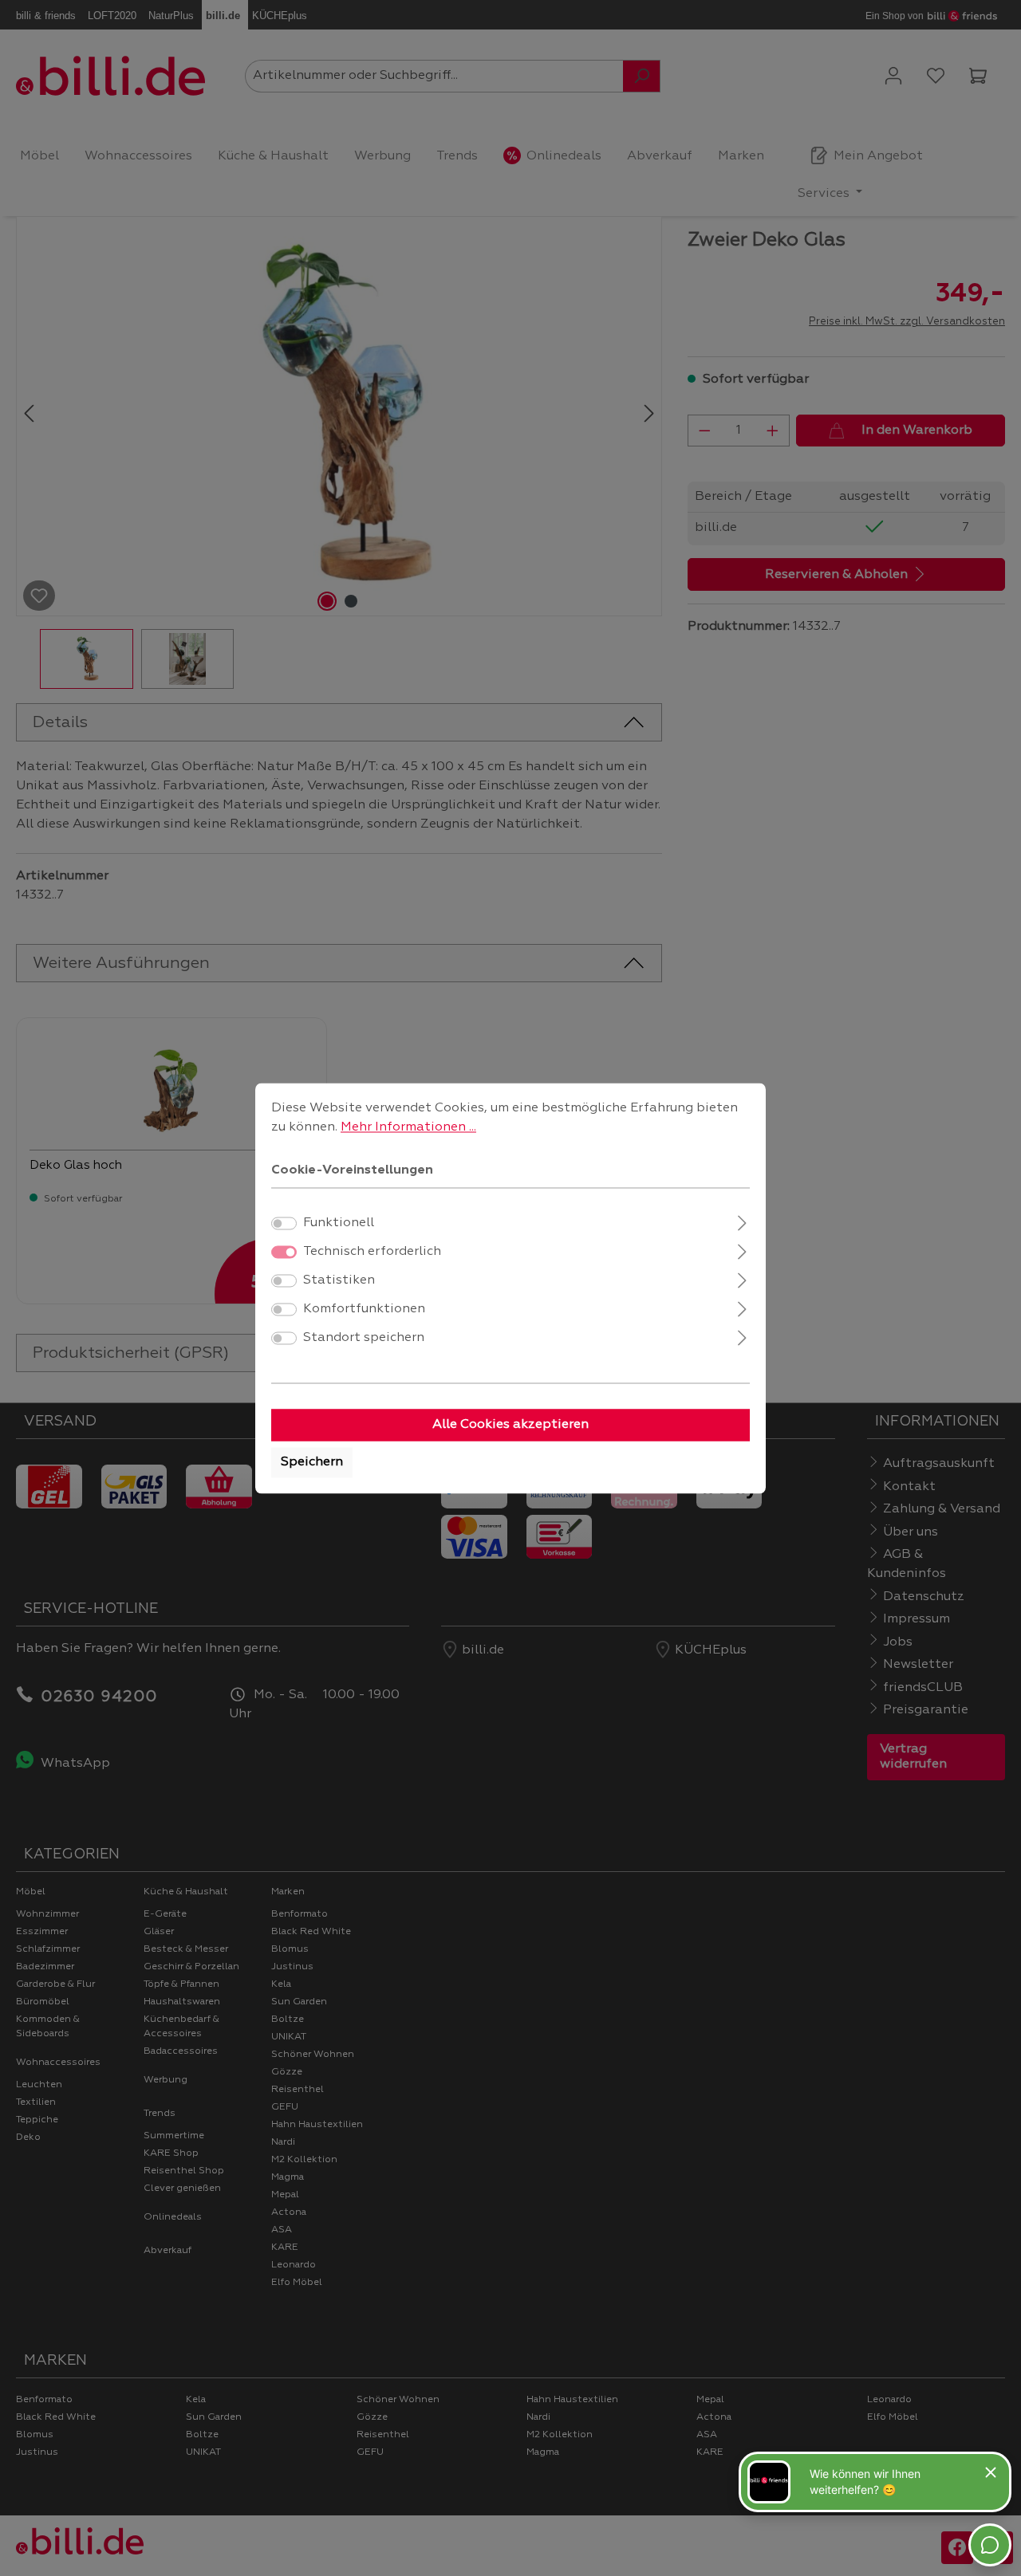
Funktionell (339, 1223)
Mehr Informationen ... (408, 1127)
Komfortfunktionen (364, 1309)
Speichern (312, 1462)
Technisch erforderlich (372, 1252)
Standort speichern (364, 1338)
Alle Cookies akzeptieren (510, 1425)
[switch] (284, 1223)
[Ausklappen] (742, 1221)
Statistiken (339, 1280)
